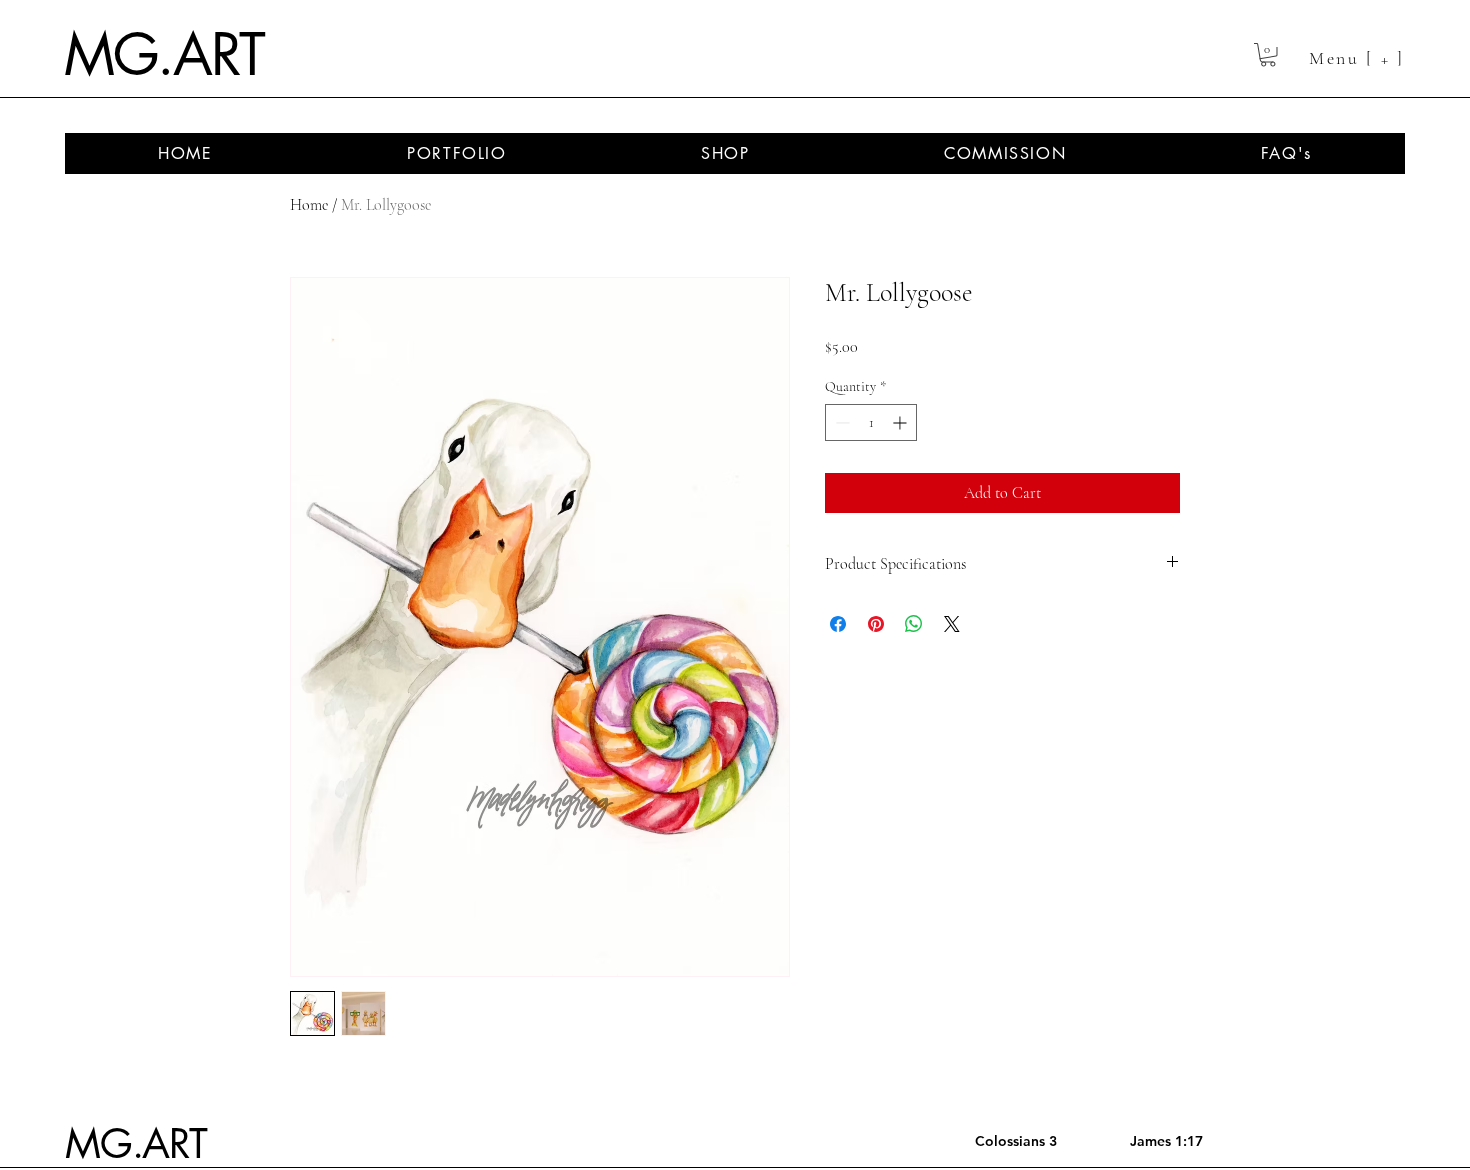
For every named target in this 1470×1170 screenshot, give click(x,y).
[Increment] (901, 422)
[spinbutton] (871, 422)
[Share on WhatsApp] (914, 624)
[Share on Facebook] (838, 624)
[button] (1268, 55)
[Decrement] (840, 422)
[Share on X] (952, 624)
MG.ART (163, 55)
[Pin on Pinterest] (876, 624)
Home (309, 205)
